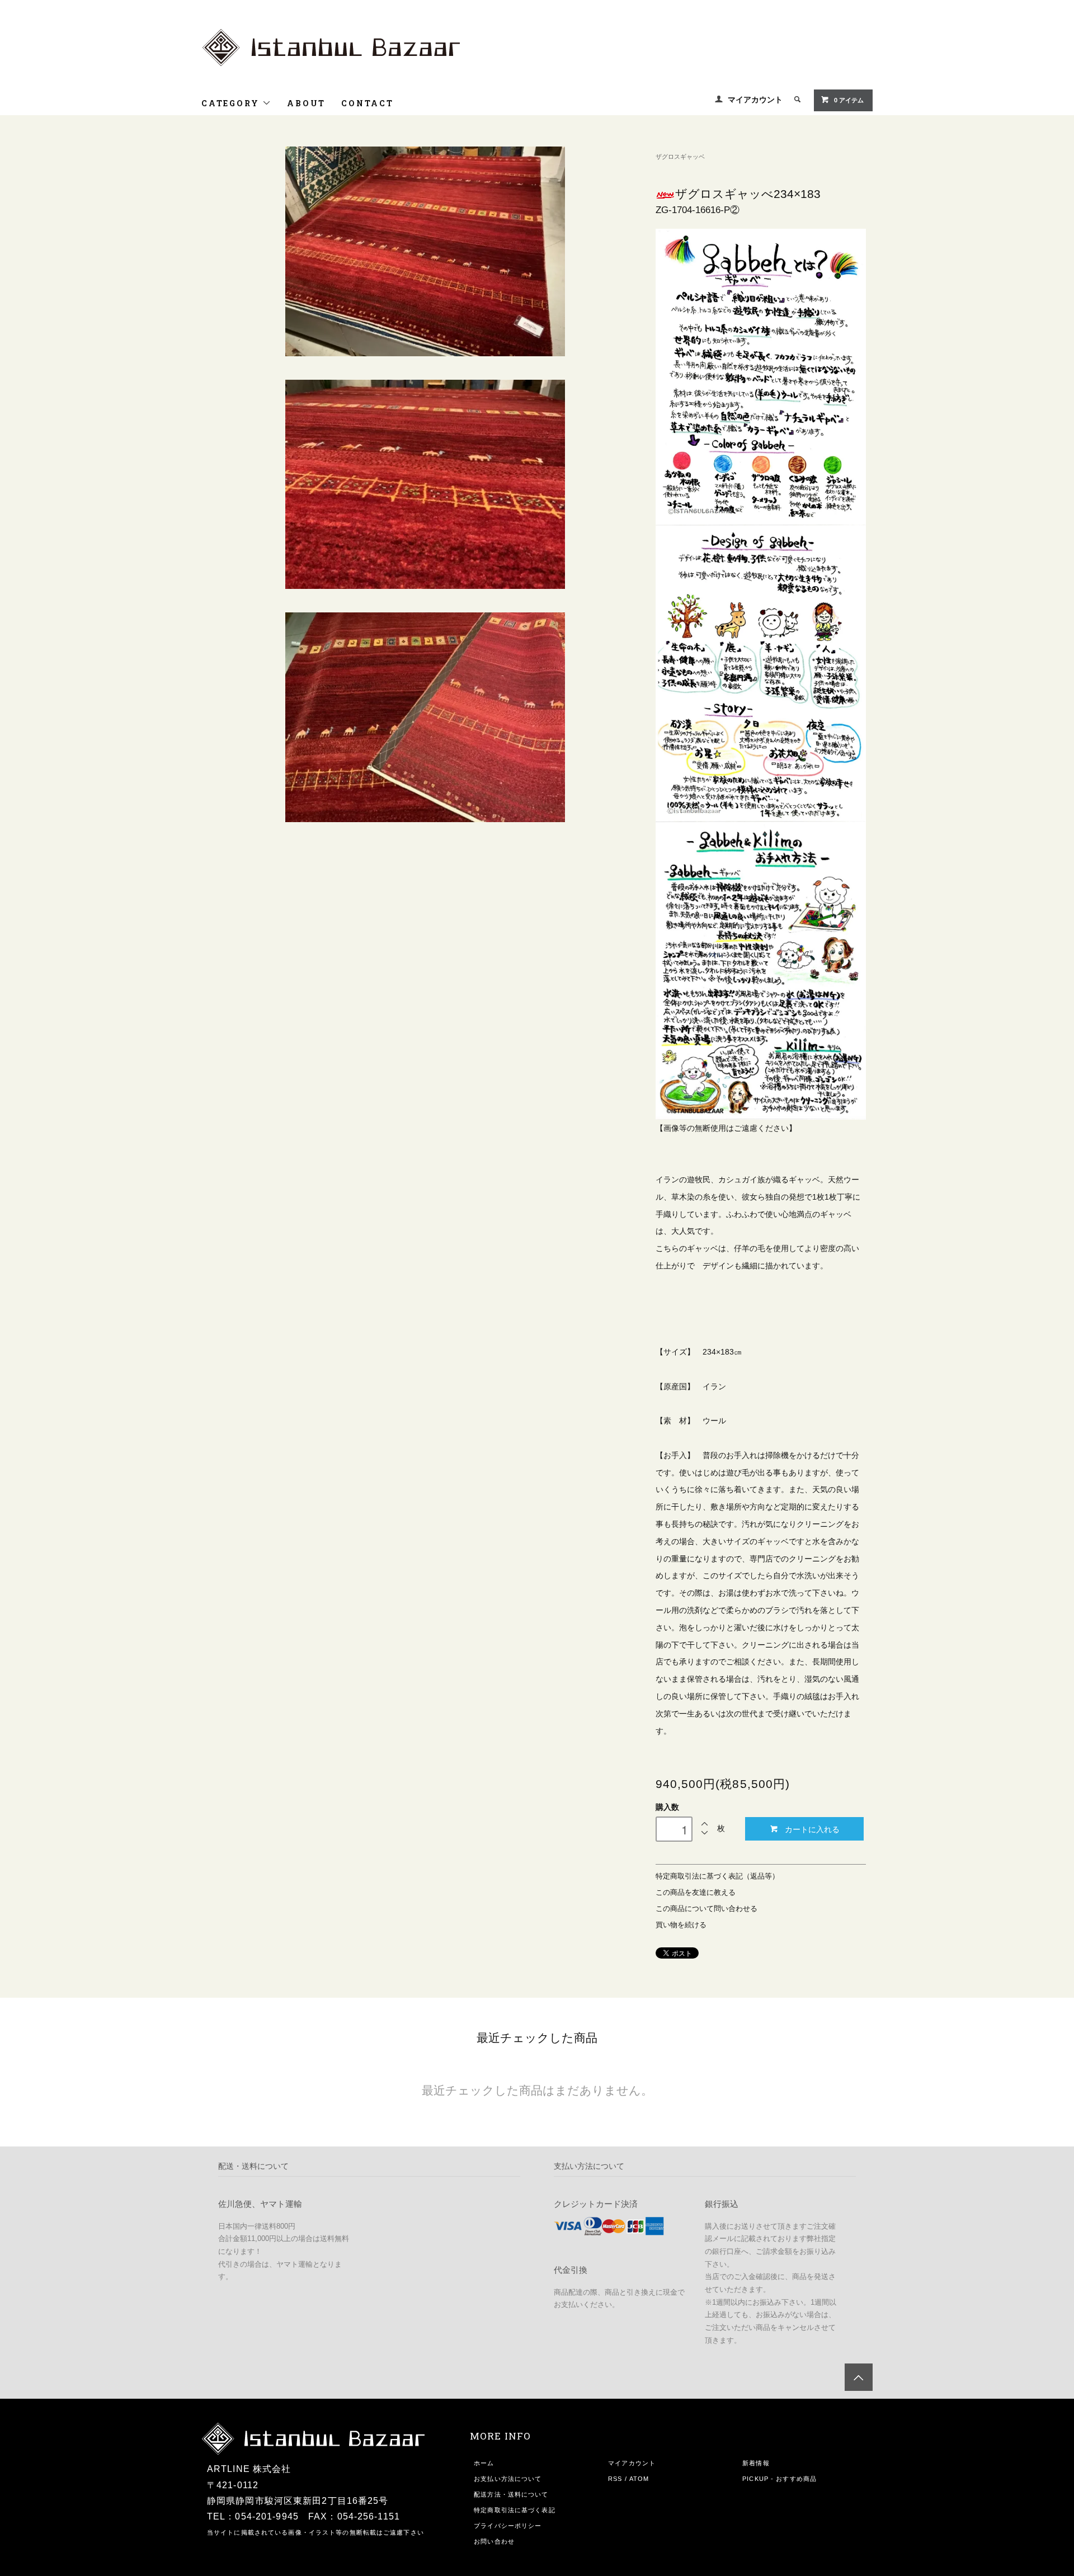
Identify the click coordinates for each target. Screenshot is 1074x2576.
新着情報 (756, 2463)
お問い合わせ (494, 2541)
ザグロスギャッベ (680, 157)
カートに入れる (812, 1829)
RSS (615, 2479)
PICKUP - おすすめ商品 (779, 2479)
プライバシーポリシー (508, 2526)
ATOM (639, 2479)
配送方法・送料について (511, 2494)
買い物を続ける (681, 1925)
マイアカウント (755, 100)
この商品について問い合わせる (706, 1909)
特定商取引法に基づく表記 (514, 2510)
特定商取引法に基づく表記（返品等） (717, 1876)
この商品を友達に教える (696, 1893)
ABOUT (306, 103)
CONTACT (368, 103)
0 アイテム (849, 100)
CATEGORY (232, 103)
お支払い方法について (508, 2479)
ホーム (484, 2463)
